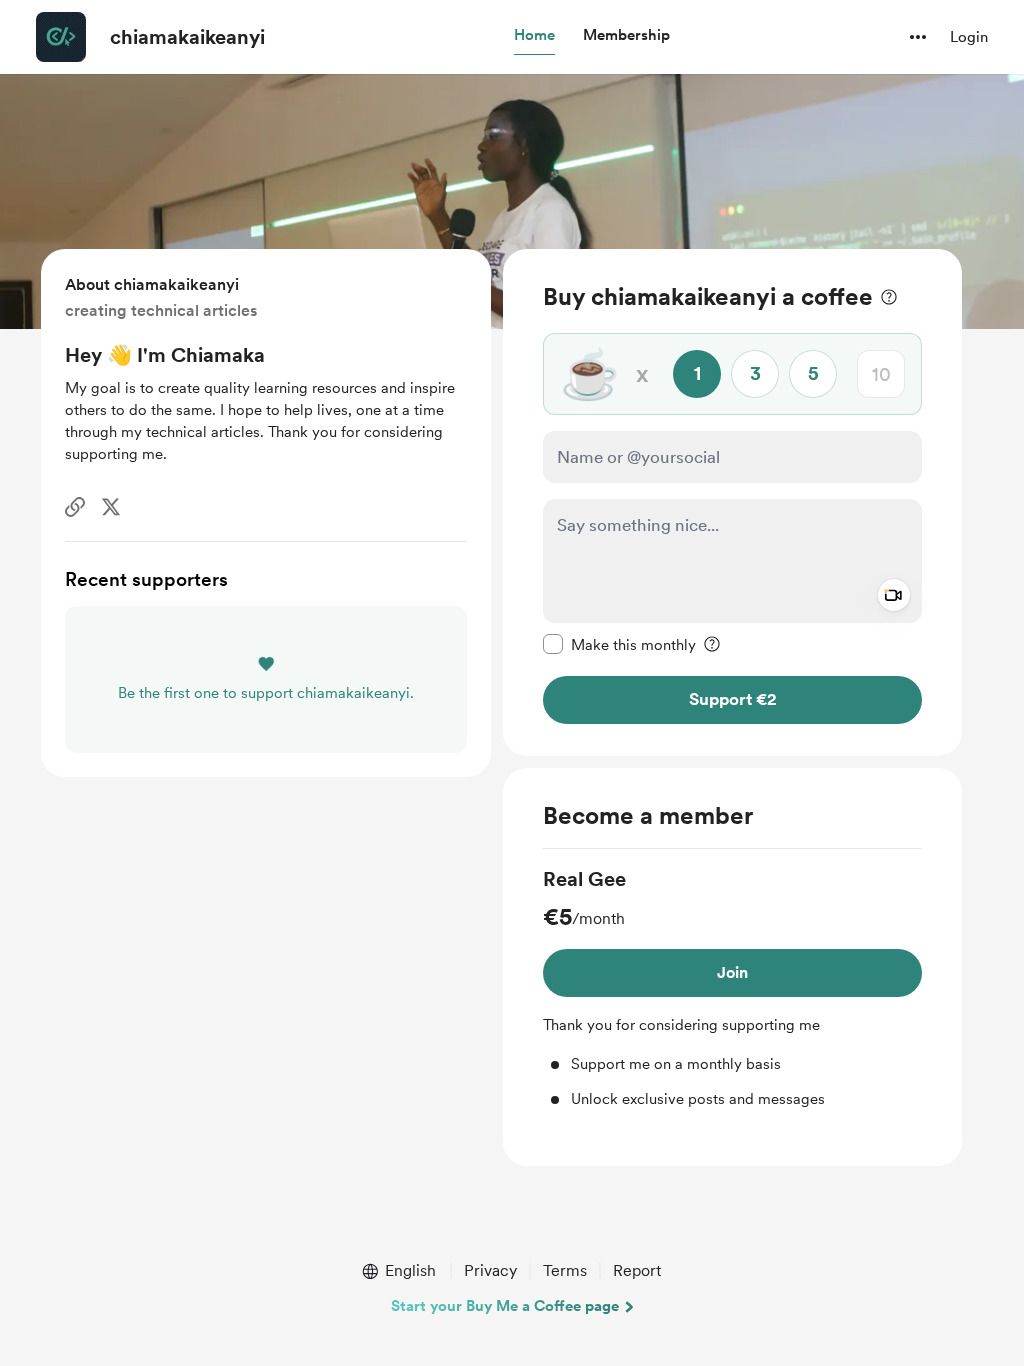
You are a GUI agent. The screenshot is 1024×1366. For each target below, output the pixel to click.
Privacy (490, 1270)
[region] (732, 502)
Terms (565, 1270)
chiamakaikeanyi (187, 37)
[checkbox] (619, 644)
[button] (534, 36)
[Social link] (75, 507)
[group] (732, 987)
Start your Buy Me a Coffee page (505, 1306)
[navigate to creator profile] (61, 37)
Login (969, 37)
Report (637, 1270)
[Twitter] (111, 507)
